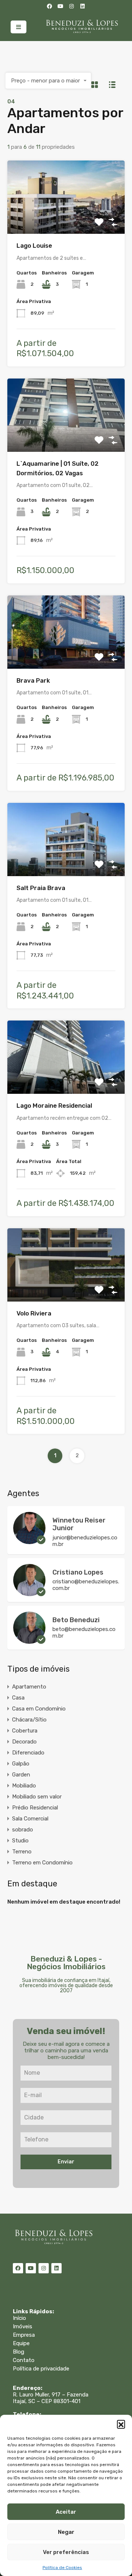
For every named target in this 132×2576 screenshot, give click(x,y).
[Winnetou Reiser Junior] (29, 1541)
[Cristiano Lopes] (29, 1593)
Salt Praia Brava (41, 888)
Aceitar (66, 2512)
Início (19, 2318)
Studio (20, 1841)
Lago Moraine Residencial (54, 1106)
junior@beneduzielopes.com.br (85, 1541)
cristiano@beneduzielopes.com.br (86, 1585)
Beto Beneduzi (76, 1620)
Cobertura (25, 1731)
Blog (19, 2352)
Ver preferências (66, 2552)
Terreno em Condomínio (42, 1863)
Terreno (22, 1852)
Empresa (24, 2335)
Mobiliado (24, 1786)
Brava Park (33, 680)
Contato (24, 2360)
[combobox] (48, 81)
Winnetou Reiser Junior (79, 1524)
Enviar (66, 2162)
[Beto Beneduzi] (29, 1641)
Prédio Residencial (35, 1808)
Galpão (21, 1764)
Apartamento (29, 1687)
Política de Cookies (62, 2568)
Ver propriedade (66, 219)
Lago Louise (34, 246)
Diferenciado (28, 1753)
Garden (21, 1775)
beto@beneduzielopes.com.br (84, 1632)
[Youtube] (60, 6)
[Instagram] (71, 6)
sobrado (23, 1830)
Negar (66, 2532)
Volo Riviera (34, 1313)
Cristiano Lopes (78, 1572)
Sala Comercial (30, 1819)
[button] (121, 2424)
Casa (18, 1698)
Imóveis (23, 2326)
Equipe (21, 2343)
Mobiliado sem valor (37, 1797)
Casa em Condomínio (39, 1709)
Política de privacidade (41, 2369)
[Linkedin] (82, 6)
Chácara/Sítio (29, 1720)
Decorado (24, 1742)
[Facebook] (49, 6)
